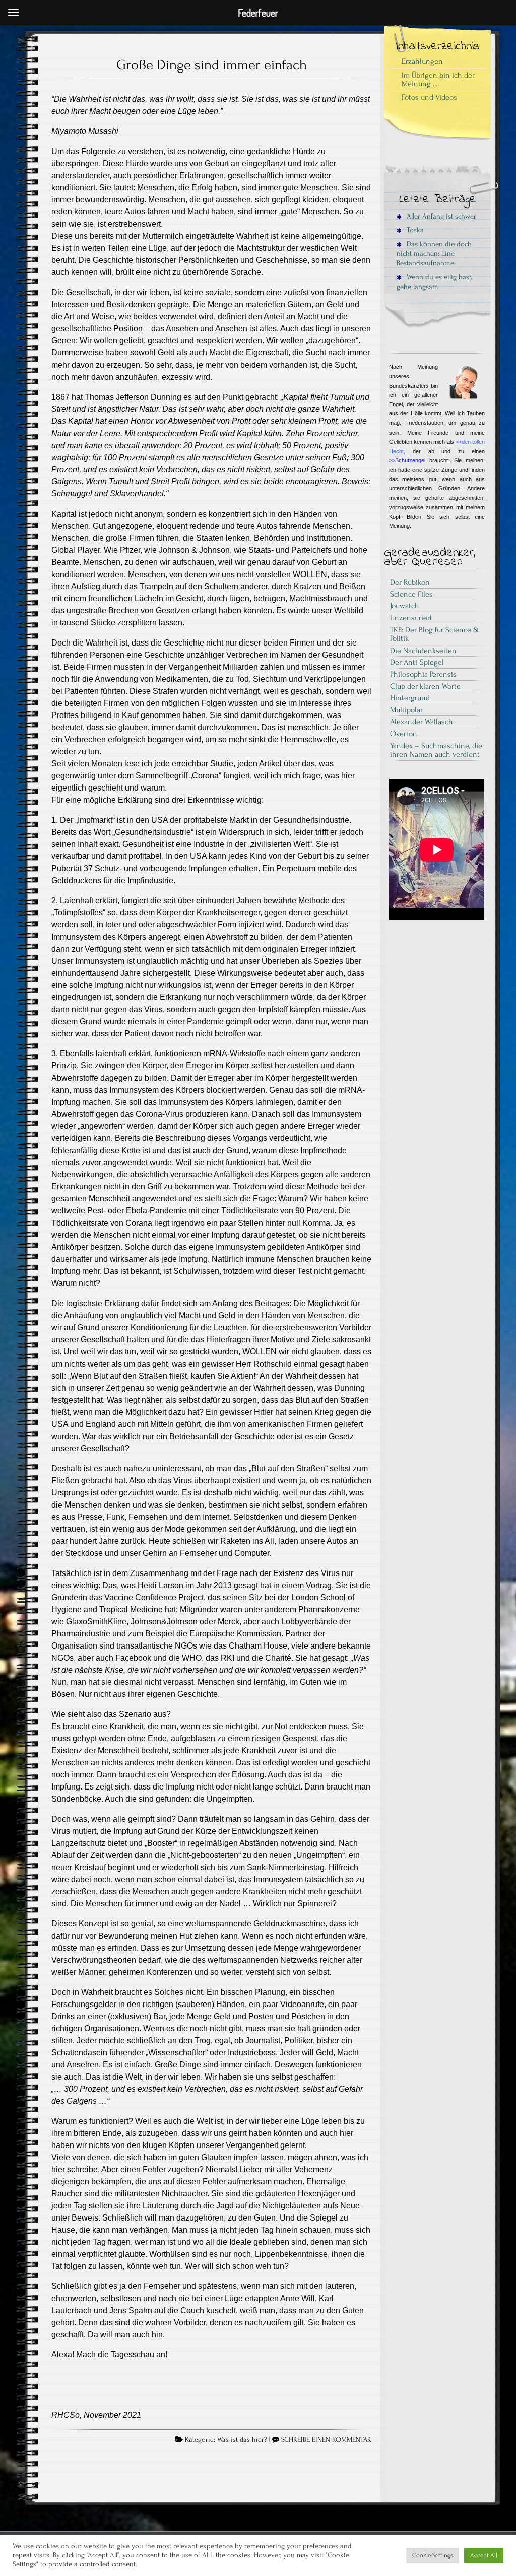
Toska (414, 230)
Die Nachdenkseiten (423, 651)
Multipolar (406, 710)
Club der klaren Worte (425, 686)
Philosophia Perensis (423, 674)
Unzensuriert (411, 618)
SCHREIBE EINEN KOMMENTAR (326, 2440)
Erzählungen (422, 61)
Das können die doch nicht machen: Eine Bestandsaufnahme (434, 254)
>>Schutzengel (407, 460)
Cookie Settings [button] (433, 2555)
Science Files (411, 594)
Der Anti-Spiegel (417, 662)
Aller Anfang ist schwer (440, 216)
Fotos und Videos (429, 97)
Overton (404, 734)
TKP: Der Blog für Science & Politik (435, 634)
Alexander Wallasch (422, 722)
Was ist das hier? (242, 2440)
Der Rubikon (410, 582)
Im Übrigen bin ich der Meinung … (438, 80)
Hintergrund (410, 698)
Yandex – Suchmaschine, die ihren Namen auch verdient (436, 750)
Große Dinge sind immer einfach (212, 65)
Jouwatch (405, 606)
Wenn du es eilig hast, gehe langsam (434, 282)
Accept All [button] (484, 2555)
